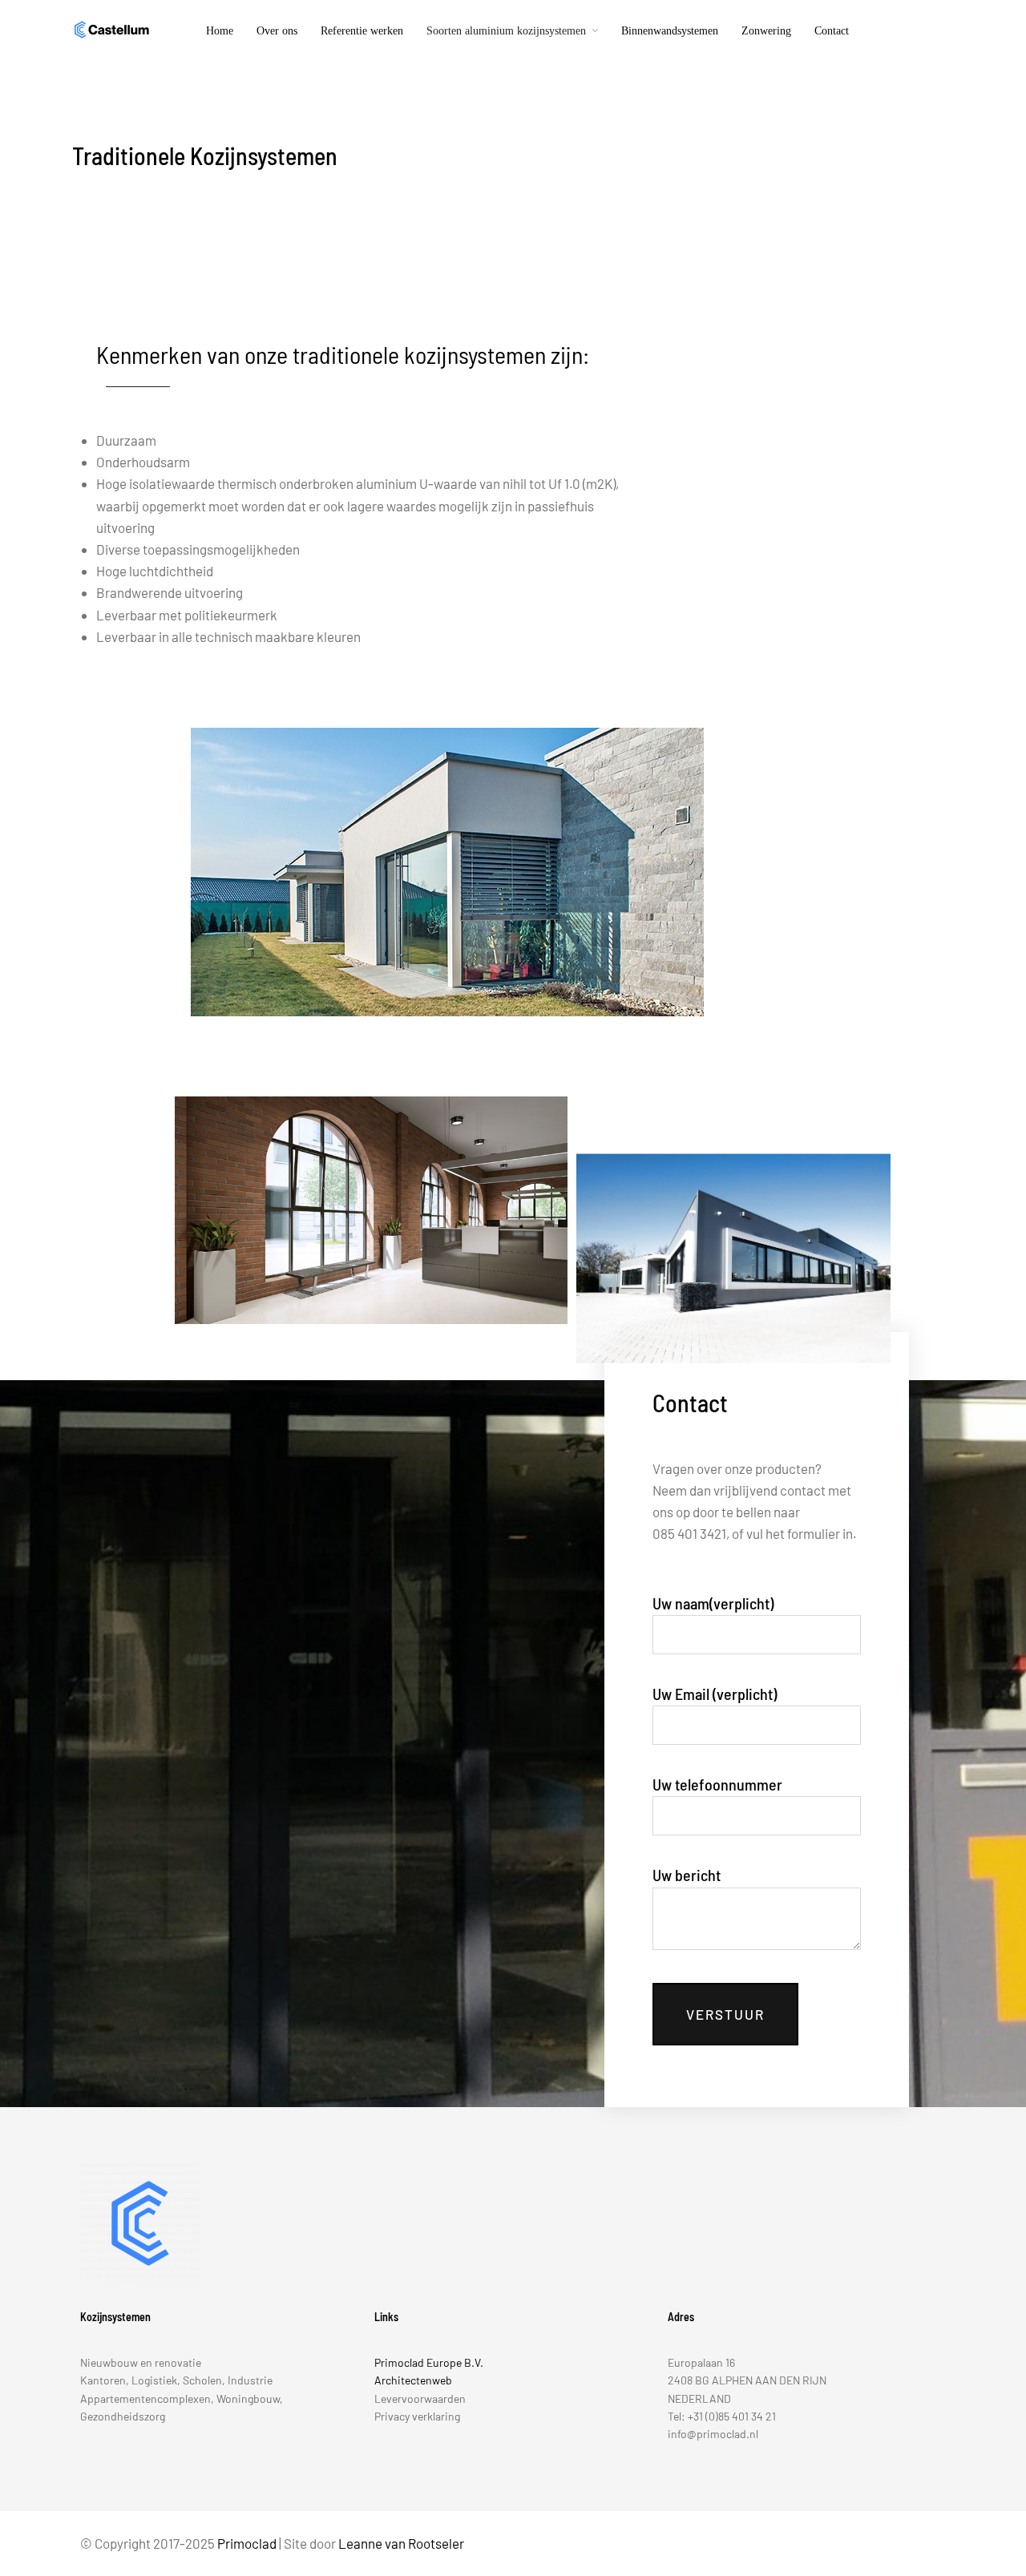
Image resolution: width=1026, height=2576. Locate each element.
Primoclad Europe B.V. (429, 2362)
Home (220, 31)
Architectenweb (413, 2380)
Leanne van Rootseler (401, 2543)
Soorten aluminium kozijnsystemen (506, 31)
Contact (832, 31)
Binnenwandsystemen (670, 31)
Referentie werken (362, 31)
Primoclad (247, 2543)
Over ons (277, 31)
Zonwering (766, 31)
